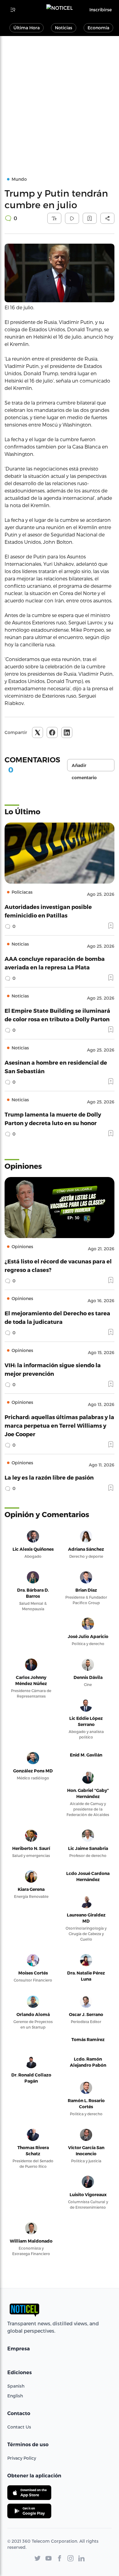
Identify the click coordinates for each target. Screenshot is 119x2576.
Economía (98, 28)
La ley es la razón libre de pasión (49, 1477)
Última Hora (27, 28)
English (15, 2396)
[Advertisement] (60, 99)
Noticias (64, 28)
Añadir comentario (84, 767)
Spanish (16, 2386)
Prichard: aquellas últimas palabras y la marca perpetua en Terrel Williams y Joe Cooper (59, 1425)
